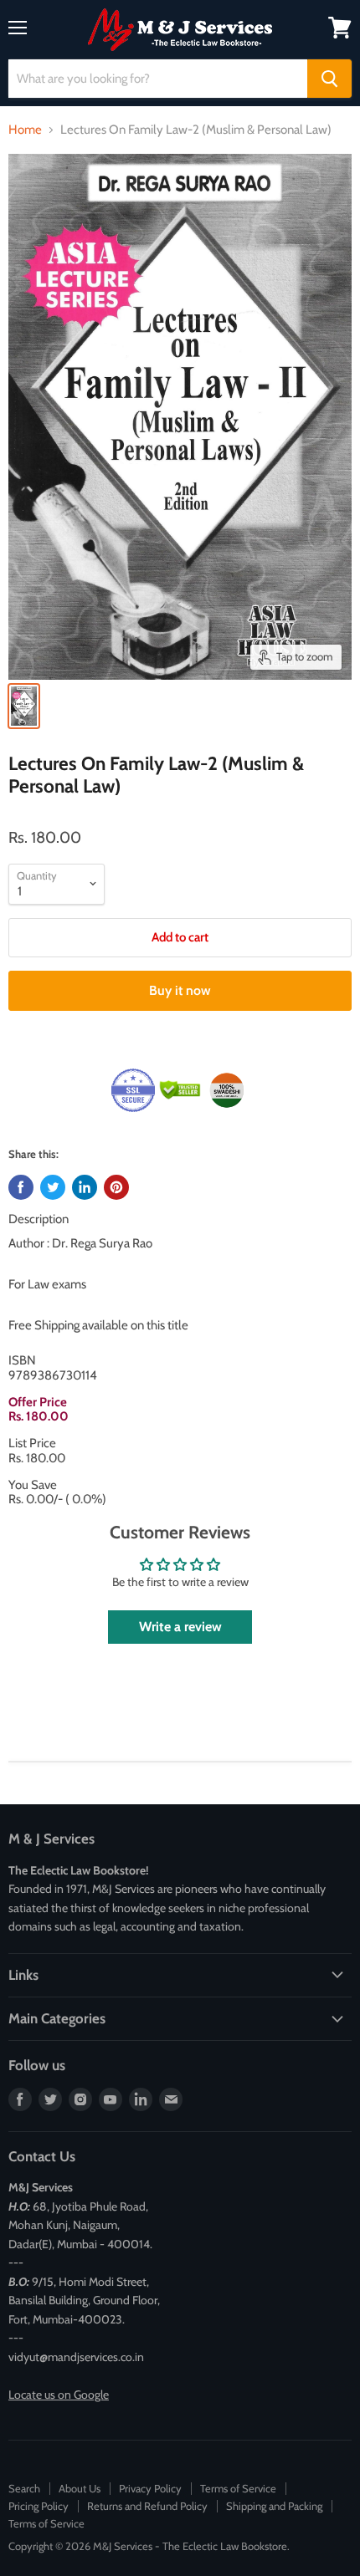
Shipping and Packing (274, 2506)
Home (25, 130)
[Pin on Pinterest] (116, 1187)
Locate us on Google (59, 2395)
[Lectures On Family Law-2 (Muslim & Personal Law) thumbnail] (24, 706)
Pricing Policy (39, 2506)
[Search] (329, 79)
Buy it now (180, 990)
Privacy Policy (150, 2488)
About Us (80, 2488)
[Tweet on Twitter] (53, 1187)
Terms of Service (238, 2488)
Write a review (180, 1627)
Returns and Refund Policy (147, 2506)
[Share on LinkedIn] (85, 1187)
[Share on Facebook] (21, 1187)
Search (24, 2488)
